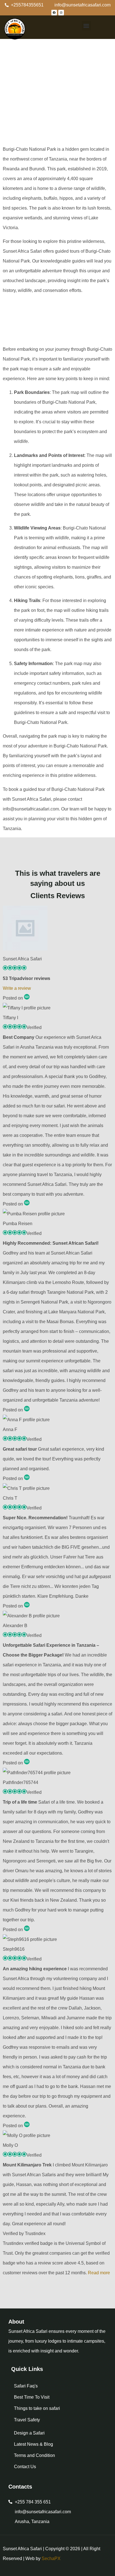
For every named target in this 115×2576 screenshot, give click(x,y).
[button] (86, 26)
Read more (99, 2273)
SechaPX (51, 2558)
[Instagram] (61, 13)
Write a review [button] (17, 988)
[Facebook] (54, 13)
